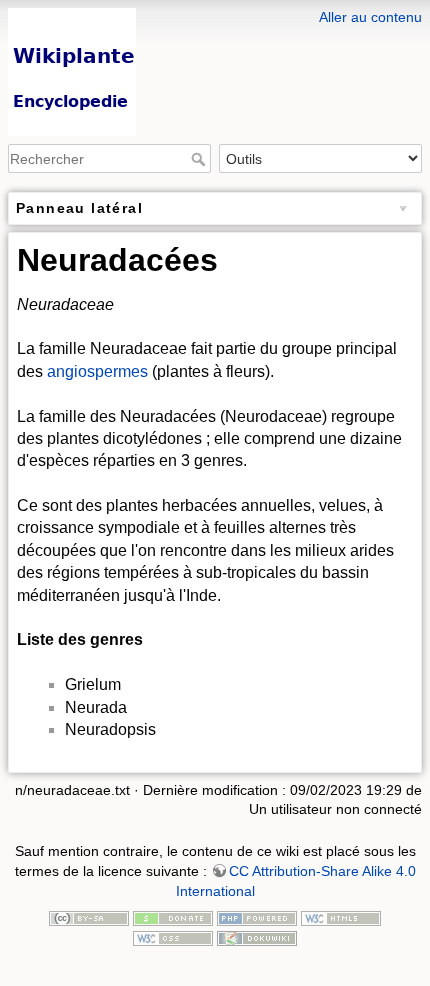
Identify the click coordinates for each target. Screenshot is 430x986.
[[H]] (215, 13)
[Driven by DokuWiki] (257, 937)
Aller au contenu (370, 17)
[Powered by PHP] (257, 917)
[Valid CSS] (173, 937)
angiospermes (97, 371)
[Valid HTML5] (341, 917)
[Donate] (173, 917)
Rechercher (200, 159)
